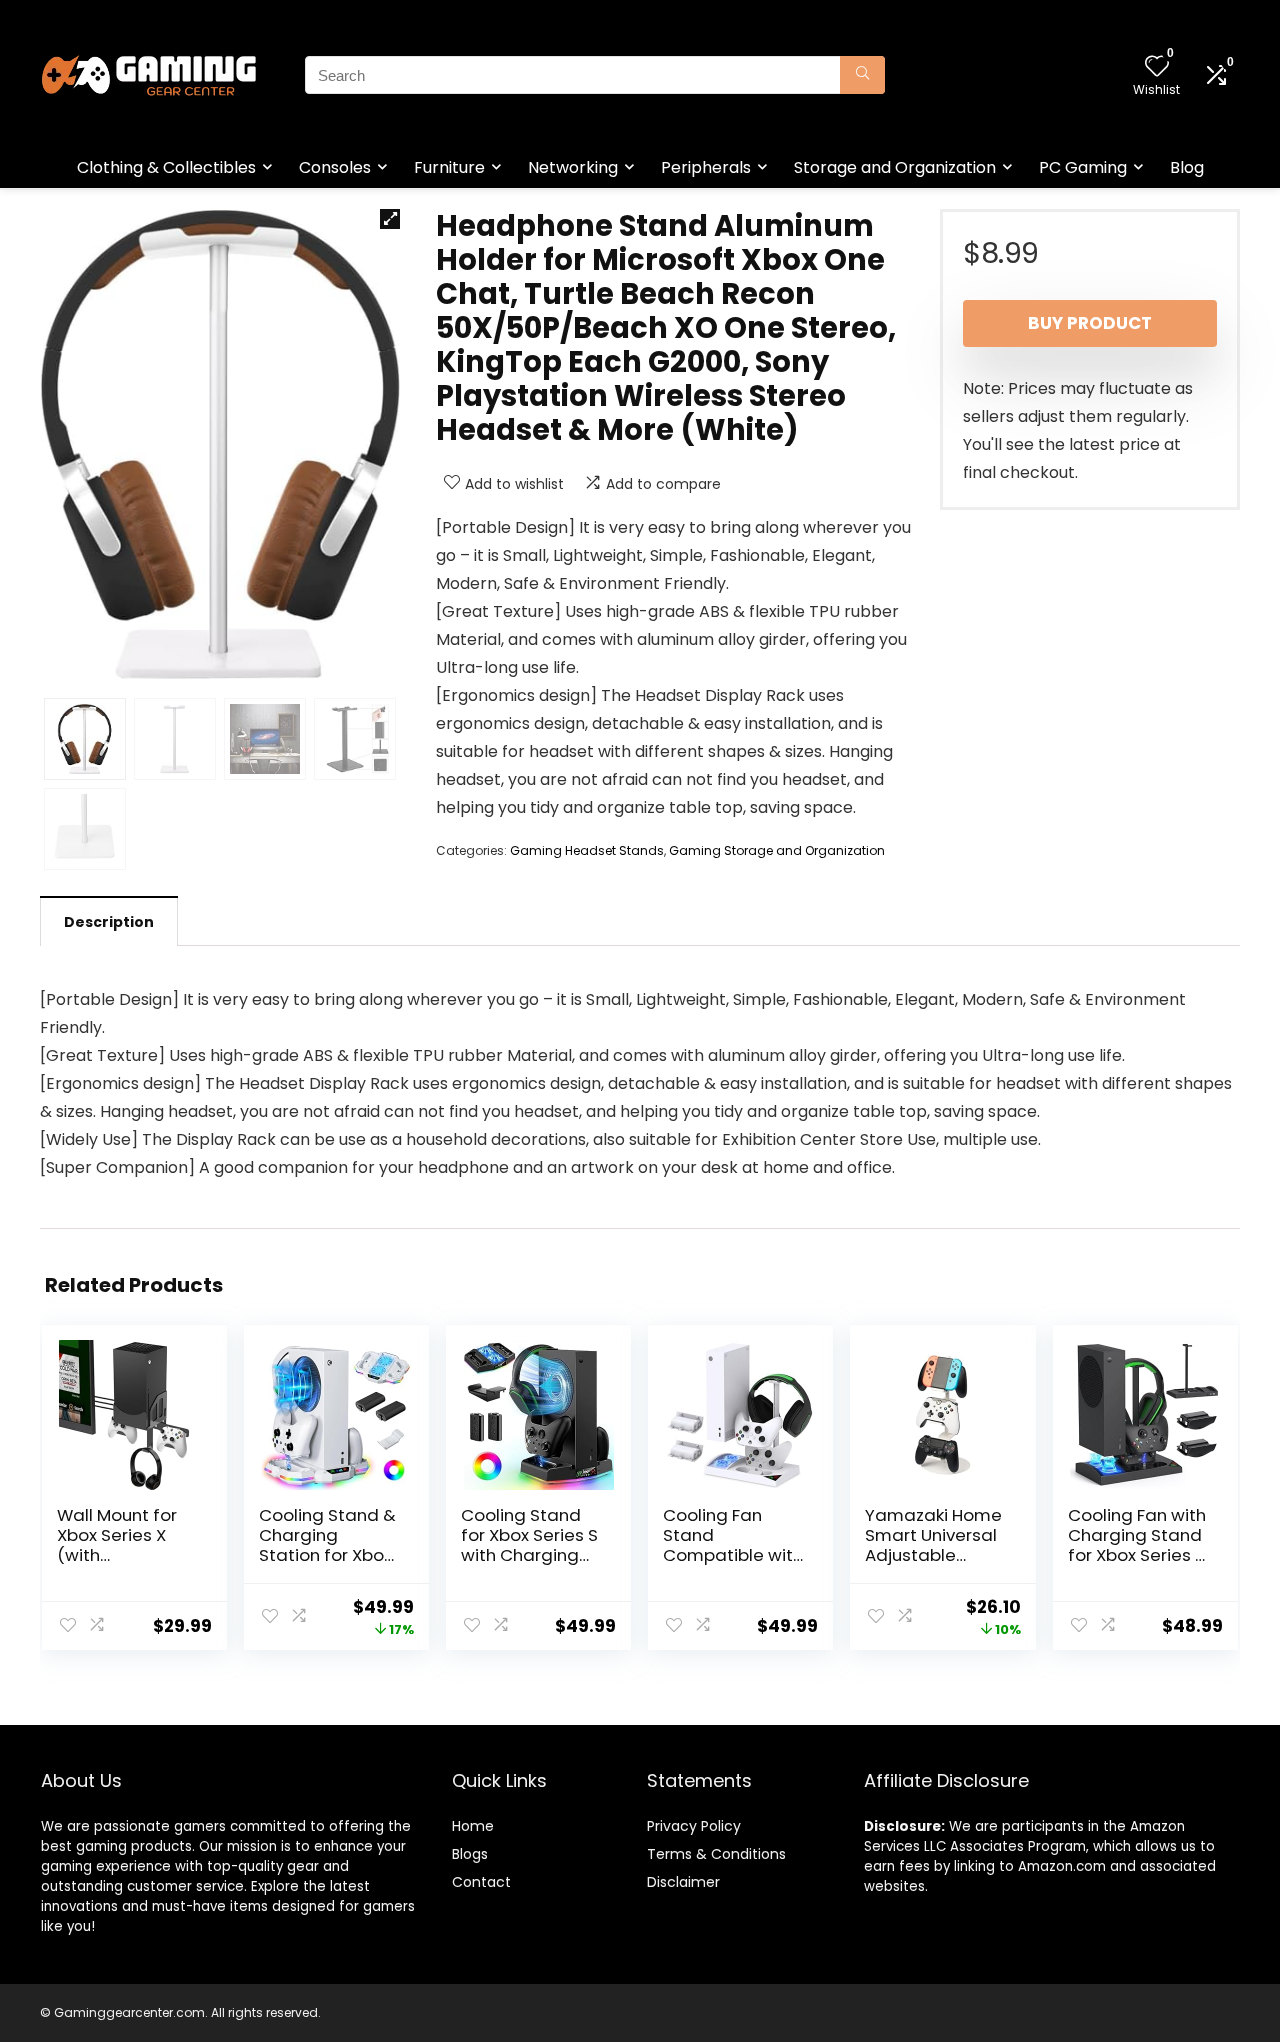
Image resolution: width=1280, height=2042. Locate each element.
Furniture (449, 167)
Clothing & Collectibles (166, 167)
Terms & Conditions (716, 1854)
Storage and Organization (895, 167)
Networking (573, 167)
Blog (1187, 167)
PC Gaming (1083, 167)
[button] (390, 219)
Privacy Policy (694, 1826)
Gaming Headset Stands (587, 850)
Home (473, 1826)
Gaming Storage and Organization (777, 850)
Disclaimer (683, 1882)
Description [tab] (109, 922)
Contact (481, 1882)
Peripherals (706, 167)
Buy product (1090, 323)
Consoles (335, 167)
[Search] (862, 75)
